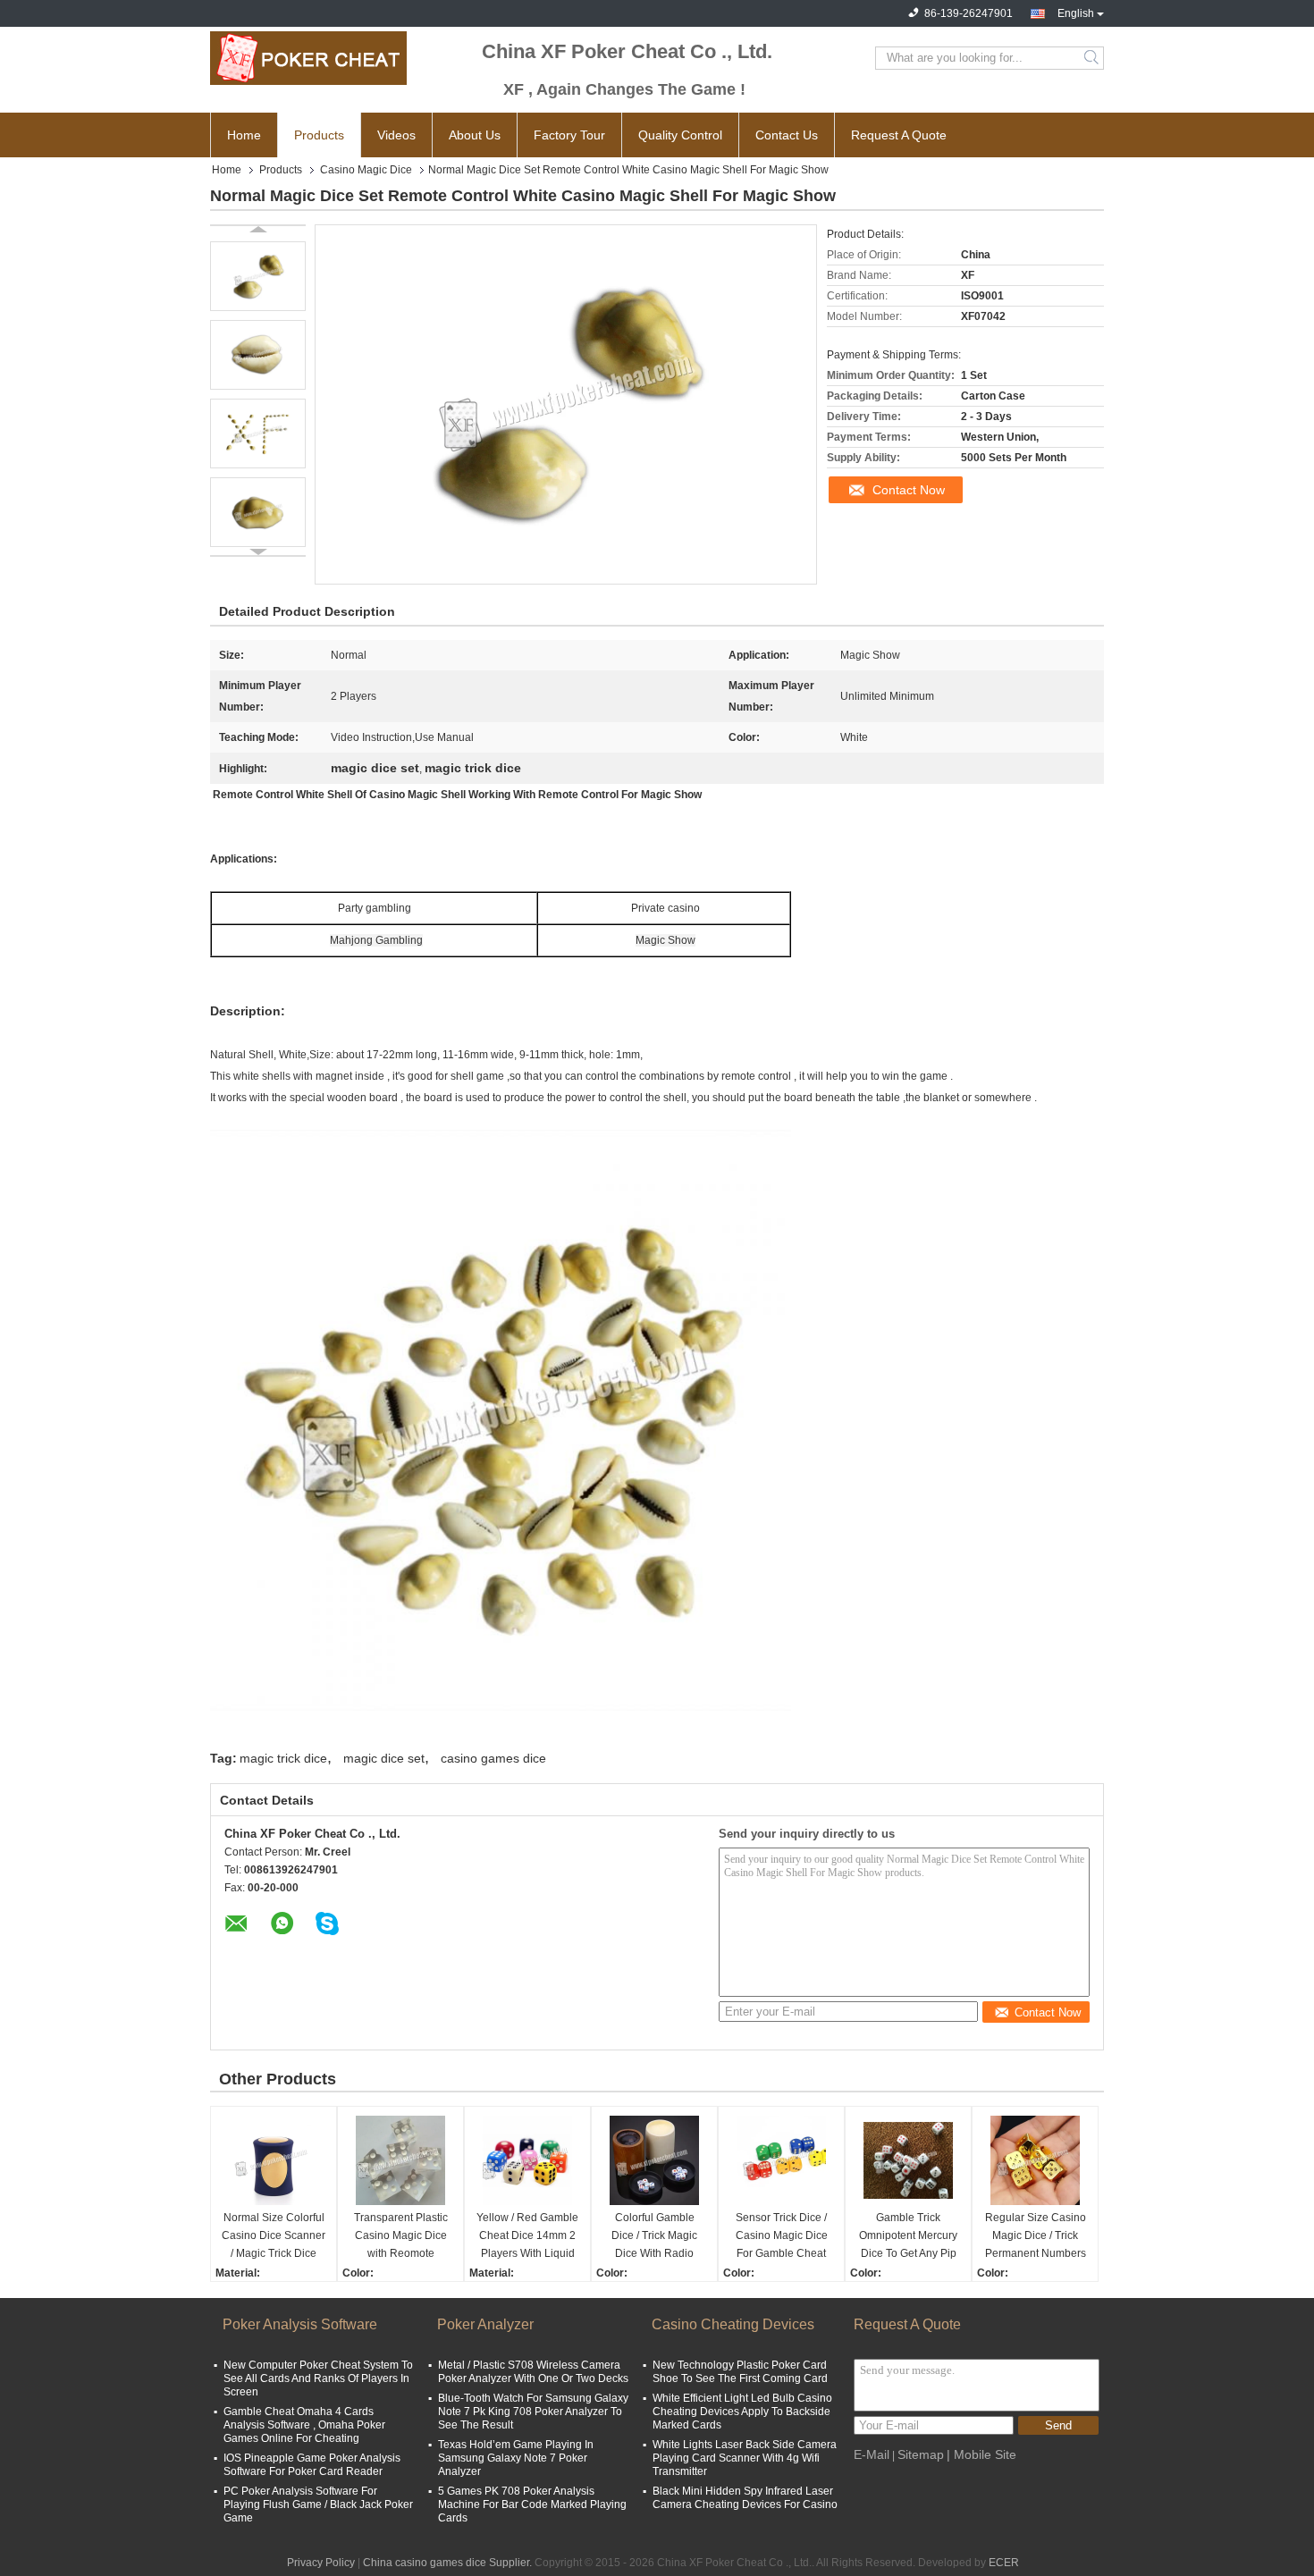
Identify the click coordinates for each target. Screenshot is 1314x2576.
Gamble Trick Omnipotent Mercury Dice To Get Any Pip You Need (908, 2237)
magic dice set (384, 1758)
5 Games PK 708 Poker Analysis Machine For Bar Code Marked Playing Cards (532, 2504)
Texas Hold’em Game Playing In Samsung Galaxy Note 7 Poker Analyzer (516, 2458)
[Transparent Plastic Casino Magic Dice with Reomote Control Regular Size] (400, 2160)
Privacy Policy (321, 2563)
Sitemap (921, 2454)
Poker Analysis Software (300, 2324)
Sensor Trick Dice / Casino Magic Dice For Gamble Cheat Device (782, 2237)
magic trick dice (283, 1758)
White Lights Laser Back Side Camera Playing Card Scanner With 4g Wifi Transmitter (745, 2458)
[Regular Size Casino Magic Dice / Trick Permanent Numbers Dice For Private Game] (1035, 2160)
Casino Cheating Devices (733, 2324)
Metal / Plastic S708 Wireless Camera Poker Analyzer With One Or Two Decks (533, 2372)
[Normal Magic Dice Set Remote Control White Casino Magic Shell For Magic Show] (258, 276)
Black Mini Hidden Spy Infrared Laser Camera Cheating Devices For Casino (745, 2498)
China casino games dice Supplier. (449, 2563)
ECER (1004, 2563)
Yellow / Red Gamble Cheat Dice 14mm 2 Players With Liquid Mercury (527, 2237)
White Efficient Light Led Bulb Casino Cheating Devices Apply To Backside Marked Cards (742, 2412)
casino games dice (493, 1758)
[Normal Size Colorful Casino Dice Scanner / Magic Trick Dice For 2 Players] (274, 2160)
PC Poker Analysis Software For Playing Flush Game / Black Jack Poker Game (318, 2504)
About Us (475, 135)
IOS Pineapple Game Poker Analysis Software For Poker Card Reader (312, 2465)
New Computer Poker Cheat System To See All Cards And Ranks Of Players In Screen (318, 2378)
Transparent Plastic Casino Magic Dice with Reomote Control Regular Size (400, 2237)
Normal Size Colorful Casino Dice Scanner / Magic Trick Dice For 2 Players (274, 2237)
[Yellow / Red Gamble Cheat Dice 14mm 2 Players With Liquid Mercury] (527, 2160)
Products (319, 135)
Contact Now (909, 490)
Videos (396, 135)
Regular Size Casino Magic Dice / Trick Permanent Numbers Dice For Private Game (1036, 2237)
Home (244, 135)
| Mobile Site (981, 2454)
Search (1093, 58)
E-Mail (872, 2454)
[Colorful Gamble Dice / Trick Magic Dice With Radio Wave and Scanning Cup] (654, 2160)
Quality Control (680, 135)
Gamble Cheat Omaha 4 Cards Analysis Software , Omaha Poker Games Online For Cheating (304, 2425)
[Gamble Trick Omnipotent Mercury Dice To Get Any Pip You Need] (908, 2160)
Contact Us (787, 135)
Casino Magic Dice (366, 170)
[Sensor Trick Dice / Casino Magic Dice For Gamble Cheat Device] (781, 2160)
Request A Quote (899, 135)
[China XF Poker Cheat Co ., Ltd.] (308, 58)
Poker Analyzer (485, 2324)
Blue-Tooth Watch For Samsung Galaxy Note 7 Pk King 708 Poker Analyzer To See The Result (533, 2412)
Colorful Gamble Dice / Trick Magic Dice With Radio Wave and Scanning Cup (654, 2237)
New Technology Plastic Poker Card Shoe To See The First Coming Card (740, 2372)
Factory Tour (569, 135)
